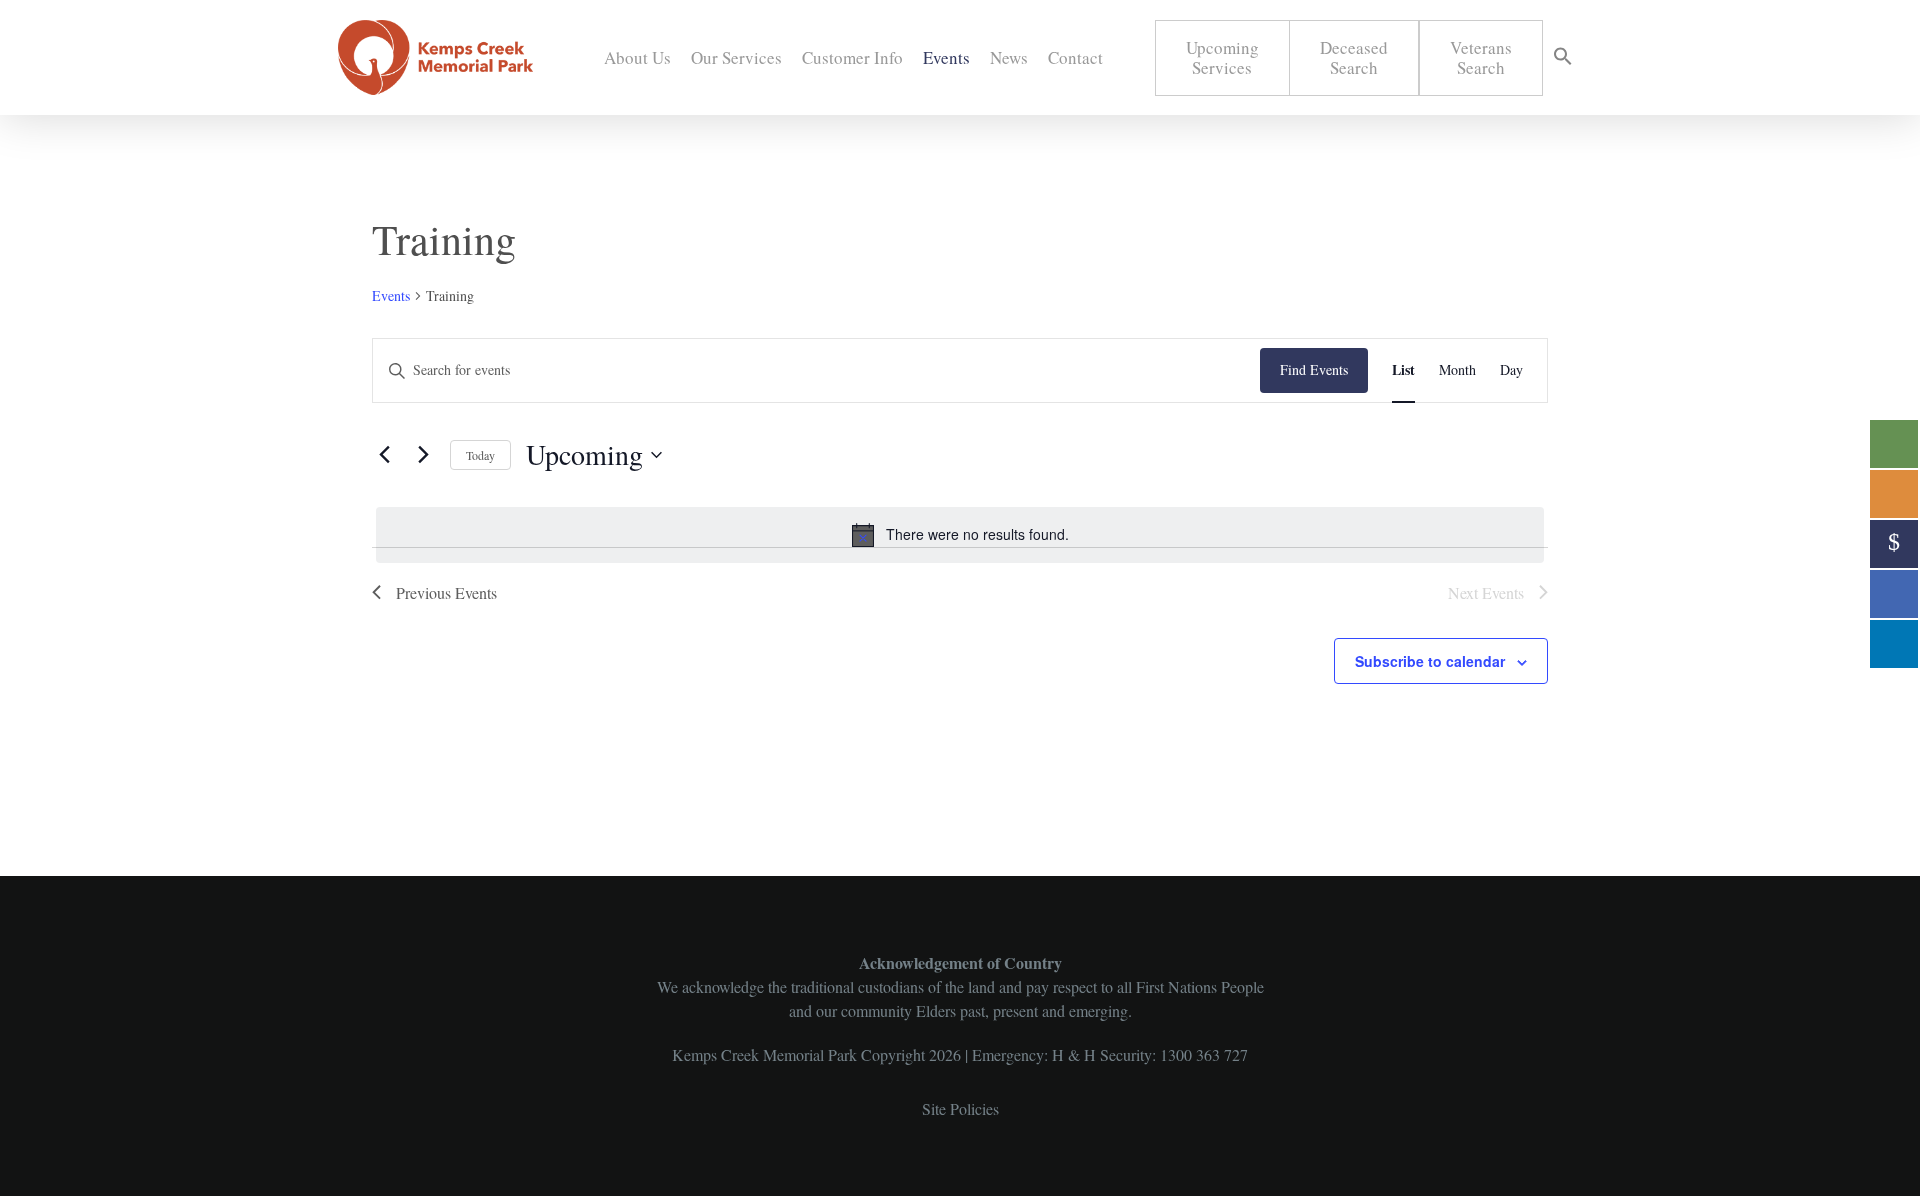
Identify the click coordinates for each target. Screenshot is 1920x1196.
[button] (1563, 58)
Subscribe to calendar (1430, 661)
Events (391, 295)
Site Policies (960, 1108)
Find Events (1314, 369)
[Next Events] (423, 455)
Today (480, 455)
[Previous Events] (384, 455)
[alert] (960, 535)
